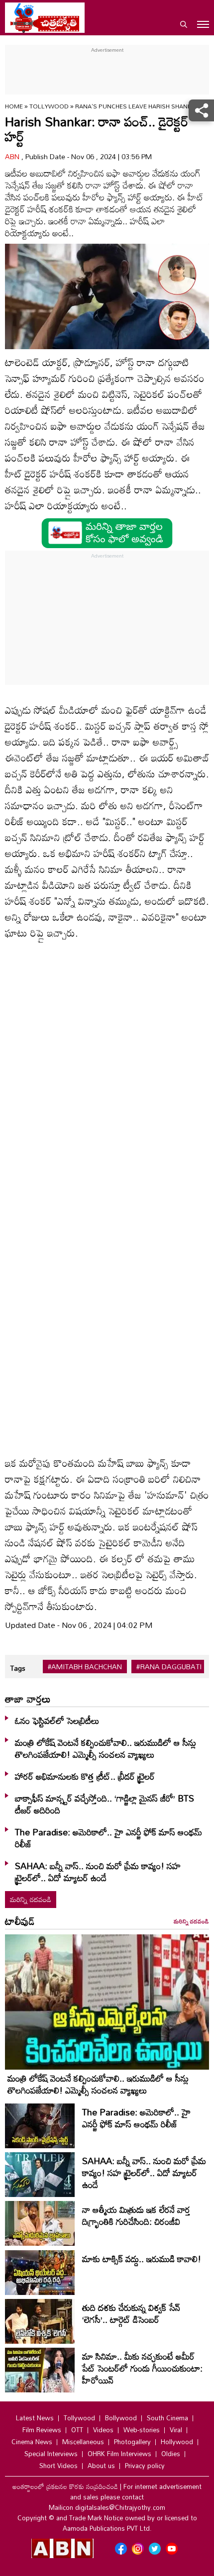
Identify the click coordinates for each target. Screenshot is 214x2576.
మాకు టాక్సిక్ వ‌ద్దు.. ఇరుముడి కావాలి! (142, 2259)
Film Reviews (42, 2430)
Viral (176, 2430)
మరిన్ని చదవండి (31, 1899)
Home (14, 106)
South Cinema (167, 2418)
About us (101, 2466)
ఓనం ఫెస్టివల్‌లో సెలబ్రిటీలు (57, 1720)
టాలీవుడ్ (20, 1921)
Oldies (171, 2454)
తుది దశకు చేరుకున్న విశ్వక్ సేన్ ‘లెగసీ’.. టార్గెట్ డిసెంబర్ (131, 2313)
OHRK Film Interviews (119, 2454)
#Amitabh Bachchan (85, 1667)
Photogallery (132, 2442)
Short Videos (58, 2466)
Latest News (35, 2418)
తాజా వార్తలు (28, 1699)
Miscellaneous (83, 2442)
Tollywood (50, 106)
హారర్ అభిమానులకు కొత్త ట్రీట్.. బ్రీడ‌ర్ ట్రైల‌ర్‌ (85, 1776)
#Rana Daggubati (169, 1667)
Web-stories (142, 2430)
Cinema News (32, 2442)
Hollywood (177, 2442)
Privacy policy (145, 2466)
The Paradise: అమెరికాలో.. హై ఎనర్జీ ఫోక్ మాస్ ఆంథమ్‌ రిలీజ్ (108, 1838)
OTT (77, 2430)
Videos (103, 2430)
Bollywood (121, 2418)
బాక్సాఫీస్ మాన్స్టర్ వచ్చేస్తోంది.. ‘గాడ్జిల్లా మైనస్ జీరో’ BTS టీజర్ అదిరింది (105, 1804)
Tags (18, 1668)
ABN (13, 156)
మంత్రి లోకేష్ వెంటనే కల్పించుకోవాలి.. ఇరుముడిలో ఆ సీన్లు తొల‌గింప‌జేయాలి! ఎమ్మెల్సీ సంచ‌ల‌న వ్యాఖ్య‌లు (106, 1748)
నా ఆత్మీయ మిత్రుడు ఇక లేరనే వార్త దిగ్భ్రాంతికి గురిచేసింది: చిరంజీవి (136, 2215)
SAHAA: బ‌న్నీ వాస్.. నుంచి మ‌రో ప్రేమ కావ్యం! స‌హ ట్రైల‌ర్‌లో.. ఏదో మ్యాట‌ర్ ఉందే (98, 1872)
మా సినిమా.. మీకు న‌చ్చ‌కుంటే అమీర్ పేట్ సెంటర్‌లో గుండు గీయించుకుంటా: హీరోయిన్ (142, 2368)
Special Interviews (51, 2454)
